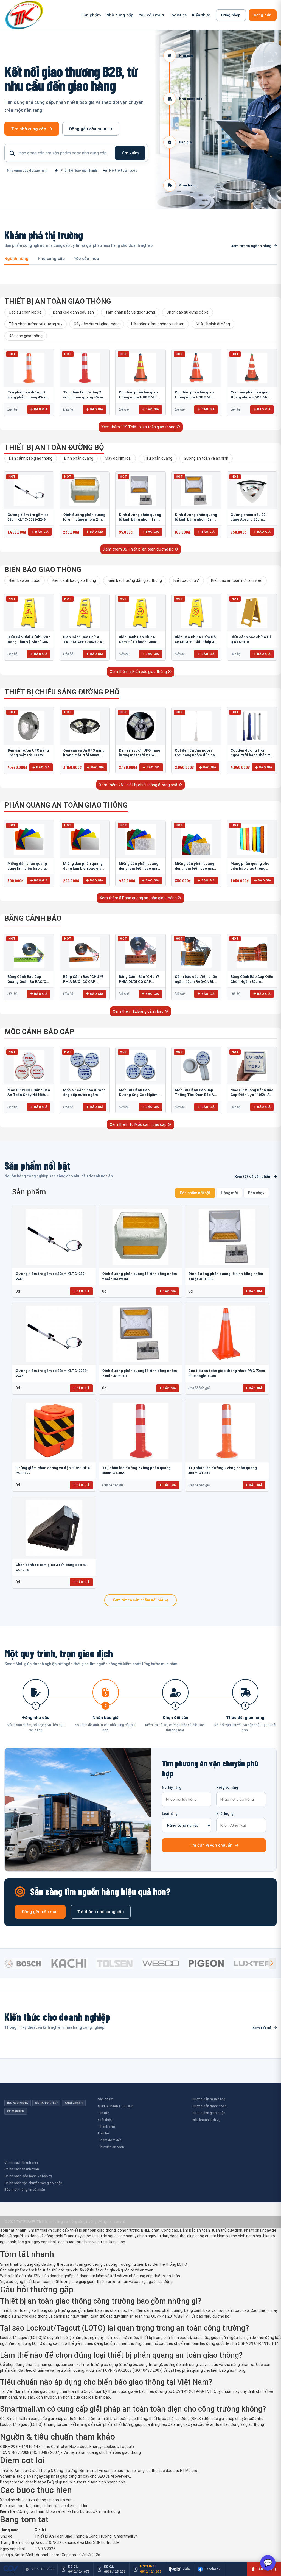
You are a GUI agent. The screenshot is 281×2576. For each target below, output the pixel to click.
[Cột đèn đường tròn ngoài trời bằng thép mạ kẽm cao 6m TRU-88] (252, 726)
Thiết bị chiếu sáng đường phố (62, 692)
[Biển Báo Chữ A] (29, 613)
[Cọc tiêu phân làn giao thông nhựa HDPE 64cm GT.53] (252, 368)
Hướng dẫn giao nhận (209, 2113)
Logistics (178, 15)
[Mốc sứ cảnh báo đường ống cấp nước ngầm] (85, 1066)
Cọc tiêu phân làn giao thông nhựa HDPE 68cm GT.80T (195, 397)
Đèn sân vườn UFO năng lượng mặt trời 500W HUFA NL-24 (84, 755)
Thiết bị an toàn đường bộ (54, 447)
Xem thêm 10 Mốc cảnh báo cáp (139, 1124)
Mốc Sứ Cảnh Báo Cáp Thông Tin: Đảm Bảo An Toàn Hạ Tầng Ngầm (196, 1095)
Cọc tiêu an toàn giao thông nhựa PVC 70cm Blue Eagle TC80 (227, 1373)
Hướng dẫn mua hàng (209, 2099)
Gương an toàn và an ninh (206, 458)
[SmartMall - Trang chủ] (24, 15)
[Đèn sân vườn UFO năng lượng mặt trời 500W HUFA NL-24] (85, 726)
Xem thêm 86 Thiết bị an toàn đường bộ (139, 549)
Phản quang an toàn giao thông (66, 805)
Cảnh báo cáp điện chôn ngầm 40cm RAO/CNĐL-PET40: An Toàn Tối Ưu (196, 981)
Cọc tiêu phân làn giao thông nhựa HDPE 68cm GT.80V (139, 397)
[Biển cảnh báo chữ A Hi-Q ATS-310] (252, 613)
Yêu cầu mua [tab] (87, 259)
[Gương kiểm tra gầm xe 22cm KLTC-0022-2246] (29, 490)
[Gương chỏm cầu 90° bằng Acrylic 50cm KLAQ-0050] (252, 490)
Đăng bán (263, 15)
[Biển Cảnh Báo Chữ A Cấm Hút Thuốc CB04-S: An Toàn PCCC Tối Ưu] (140, 613)
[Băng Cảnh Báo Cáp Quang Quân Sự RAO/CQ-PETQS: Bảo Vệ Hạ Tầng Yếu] (29, 953)
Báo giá (41, 409)
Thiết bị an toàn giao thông (58, 301)
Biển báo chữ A (186, 580)
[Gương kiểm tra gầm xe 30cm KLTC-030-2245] (54, 1237)
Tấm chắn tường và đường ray (36, 324)
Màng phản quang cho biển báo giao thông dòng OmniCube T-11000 (251, 868)
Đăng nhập (231, 15)
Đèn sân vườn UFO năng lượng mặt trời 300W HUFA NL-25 (28, 755)
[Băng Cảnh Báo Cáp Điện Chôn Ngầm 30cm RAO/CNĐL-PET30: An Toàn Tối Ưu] (252, 953)
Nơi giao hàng (227, 1788)
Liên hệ (103, 2133)
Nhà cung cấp (120, 15)
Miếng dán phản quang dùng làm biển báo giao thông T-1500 (28, 868)
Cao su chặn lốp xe (25, 312)
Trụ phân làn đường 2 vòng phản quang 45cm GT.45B (27, 397)
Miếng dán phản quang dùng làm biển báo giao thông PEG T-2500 (195, 868)
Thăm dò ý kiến (110, 2140)
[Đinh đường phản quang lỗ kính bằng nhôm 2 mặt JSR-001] (196, 490)
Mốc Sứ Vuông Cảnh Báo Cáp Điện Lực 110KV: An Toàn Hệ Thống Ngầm (252, 1095)
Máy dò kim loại (118, 458)
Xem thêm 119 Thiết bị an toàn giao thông (139, 427)
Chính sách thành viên (21, 2162)
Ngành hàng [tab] (16, 259)
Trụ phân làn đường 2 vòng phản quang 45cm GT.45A (83, 397)
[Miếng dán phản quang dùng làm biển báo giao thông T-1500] (29, 839)
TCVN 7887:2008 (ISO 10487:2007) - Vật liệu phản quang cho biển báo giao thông (70, 2452)
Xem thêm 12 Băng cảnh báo (139, 1011)
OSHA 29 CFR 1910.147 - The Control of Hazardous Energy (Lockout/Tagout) (67, 2447)
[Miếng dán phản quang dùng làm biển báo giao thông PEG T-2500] (196, 839)
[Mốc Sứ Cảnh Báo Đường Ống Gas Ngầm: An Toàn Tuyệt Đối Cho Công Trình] (140, 1066)
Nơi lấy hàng (172, 1788)
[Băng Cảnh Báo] (85, 953)
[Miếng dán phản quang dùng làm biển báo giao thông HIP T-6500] (140, 839)
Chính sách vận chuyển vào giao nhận (33, 2183)
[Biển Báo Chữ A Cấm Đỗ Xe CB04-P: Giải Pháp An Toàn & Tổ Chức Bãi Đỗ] (196, 613)
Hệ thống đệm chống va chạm (158, 324)
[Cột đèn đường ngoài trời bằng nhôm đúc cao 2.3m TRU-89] (196, 726)
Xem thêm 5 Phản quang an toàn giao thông (139, 898)
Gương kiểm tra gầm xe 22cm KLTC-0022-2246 (52, 1373)
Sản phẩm (91, 15)
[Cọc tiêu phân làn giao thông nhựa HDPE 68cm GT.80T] (196, 368)
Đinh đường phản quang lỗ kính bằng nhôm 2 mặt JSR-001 (196, 520)
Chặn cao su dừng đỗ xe (188, 312)
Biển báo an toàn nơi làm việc (237, 580)
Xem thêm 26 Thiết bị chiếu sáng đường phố (139, 785)
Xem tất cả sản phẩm (253, 1177)
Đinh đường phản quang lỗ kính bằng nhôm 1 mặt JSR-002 (140, 520)
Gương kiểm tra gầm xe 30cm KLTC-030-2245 (51, 1276)
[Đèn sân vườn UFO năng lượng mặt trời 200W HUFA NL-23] (140, 726)
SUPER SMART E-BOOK (116, 2106)
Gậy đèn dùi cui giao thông (97, 324)
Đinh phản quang (79, 458)
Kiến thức (201, 15)
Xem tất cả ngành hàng (251, 246)
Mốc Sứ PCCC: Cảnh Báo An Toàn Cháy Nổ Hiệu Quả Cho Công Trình (29, 1095)
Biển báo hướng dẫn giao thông (135, 580)
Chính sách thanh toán (22, 2169)
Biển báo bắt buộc (25, 580)
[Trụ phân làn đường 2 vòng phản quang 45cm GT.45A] (85, 368)
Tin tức (103, 2113)
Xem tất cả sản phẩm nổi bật (138, 1600)
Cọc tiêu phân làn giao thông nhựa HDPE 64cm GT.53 (251, 397)
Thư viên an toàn (111, 2147)
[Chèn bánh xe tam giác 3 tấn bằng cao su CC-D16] (54, 1528)
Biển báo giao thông (43, 570)
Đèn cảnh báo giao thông (31, 458)
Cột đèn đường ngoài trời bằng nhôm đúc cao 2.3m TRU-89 (196, 755)
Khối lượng (225, 1814)
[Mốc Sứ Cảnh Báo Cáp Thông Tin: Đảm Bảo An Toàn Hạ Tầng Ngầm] (196, 1066)
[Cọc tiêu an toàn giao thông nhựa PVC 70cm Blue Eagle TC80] (227, 1334)
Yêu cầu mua (151, 15)
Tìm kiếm (130, 153)
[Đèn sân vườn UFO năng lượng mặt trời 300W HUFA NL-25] (29, 726)
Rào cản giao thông (26, 336)
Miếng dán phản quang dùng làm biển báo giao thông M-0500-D (83, 868)
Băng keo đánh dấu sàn (73, 312)
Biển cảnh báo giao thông (74, 580)
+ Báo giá (81, 1291)
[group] (26, 1963)
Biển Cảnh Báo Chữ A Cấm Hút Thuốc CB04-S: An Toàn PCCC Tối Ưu (140, 642)
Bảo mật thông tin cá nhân (25, 2190)
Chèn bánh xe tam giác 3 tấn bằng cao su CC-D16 (51, 1567)
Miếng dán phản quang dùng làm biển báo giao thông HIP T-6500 (139, 868)
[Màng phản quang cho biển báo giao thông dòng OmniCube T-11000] (252, 839)
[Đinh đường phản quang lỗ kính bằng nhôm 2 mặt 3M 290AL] (85, 490)
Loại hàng (170, 1814)
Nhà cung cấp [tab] (51, 259)
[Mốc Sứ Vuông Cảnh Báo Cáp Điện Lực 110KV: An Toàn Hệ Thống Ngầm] (252, 1066)
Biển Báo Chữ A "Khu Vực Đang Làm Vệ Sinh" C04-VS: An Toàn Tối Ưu (29, 642)
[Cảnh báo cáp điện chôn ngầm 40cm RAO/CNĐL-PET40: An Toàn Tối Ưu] (196, 953)
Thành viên (106, 2126)
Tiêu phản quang (158, 458)
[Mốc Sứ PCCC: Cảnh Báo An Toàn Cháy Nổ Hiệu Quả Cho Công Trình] (29, 1066)
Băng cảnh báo (33, 918)
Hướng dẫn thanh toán (209, 2106)
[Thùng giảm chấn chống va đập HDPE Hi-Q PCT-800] (54, 1431)
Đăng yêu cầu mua (88, 129)
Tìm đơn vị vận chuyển (211, 1845)
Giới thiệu (105, 2120)
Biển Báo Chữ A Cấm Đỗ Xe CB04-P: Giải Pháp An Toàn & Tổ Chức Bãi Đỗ (196, 642)
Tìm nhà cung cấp (29, 129)
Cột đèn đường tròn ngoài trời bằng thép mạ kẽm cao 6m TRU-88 (252, 755)
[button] (272, 1963)
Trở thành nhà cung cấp (101, 1912)
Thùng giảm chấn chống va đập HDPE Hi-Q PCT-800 (53, 1470)
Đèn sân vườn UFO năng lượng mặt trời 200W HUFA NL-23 (140, 755)
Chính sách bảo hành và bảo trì (28, 2176)
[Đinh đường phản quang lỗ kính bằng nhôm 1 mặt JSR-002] (140, 490)
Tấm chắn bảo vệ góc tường (130, 312)
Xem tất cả (262, 2028)
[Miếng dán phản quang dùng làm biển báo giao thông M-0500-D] (85, 839)
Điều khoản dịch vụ (206, 2120)
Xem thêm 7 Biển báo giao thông (139, 672)
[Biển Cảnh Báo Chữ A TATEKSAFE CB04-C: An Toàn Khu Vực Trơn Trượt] (85, 613)
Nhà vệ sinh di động (213, 324)
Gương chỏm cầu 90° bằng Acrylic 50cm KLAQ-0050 (249, 520)
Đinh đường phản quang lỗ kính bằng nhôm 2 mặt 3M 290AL (84, 520)
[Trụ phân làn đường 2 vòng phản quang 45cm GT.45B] (29, 368)
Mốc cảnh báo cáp (39, 1032)
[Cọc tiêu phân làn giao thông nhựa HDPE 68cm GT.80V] (140, 368)
